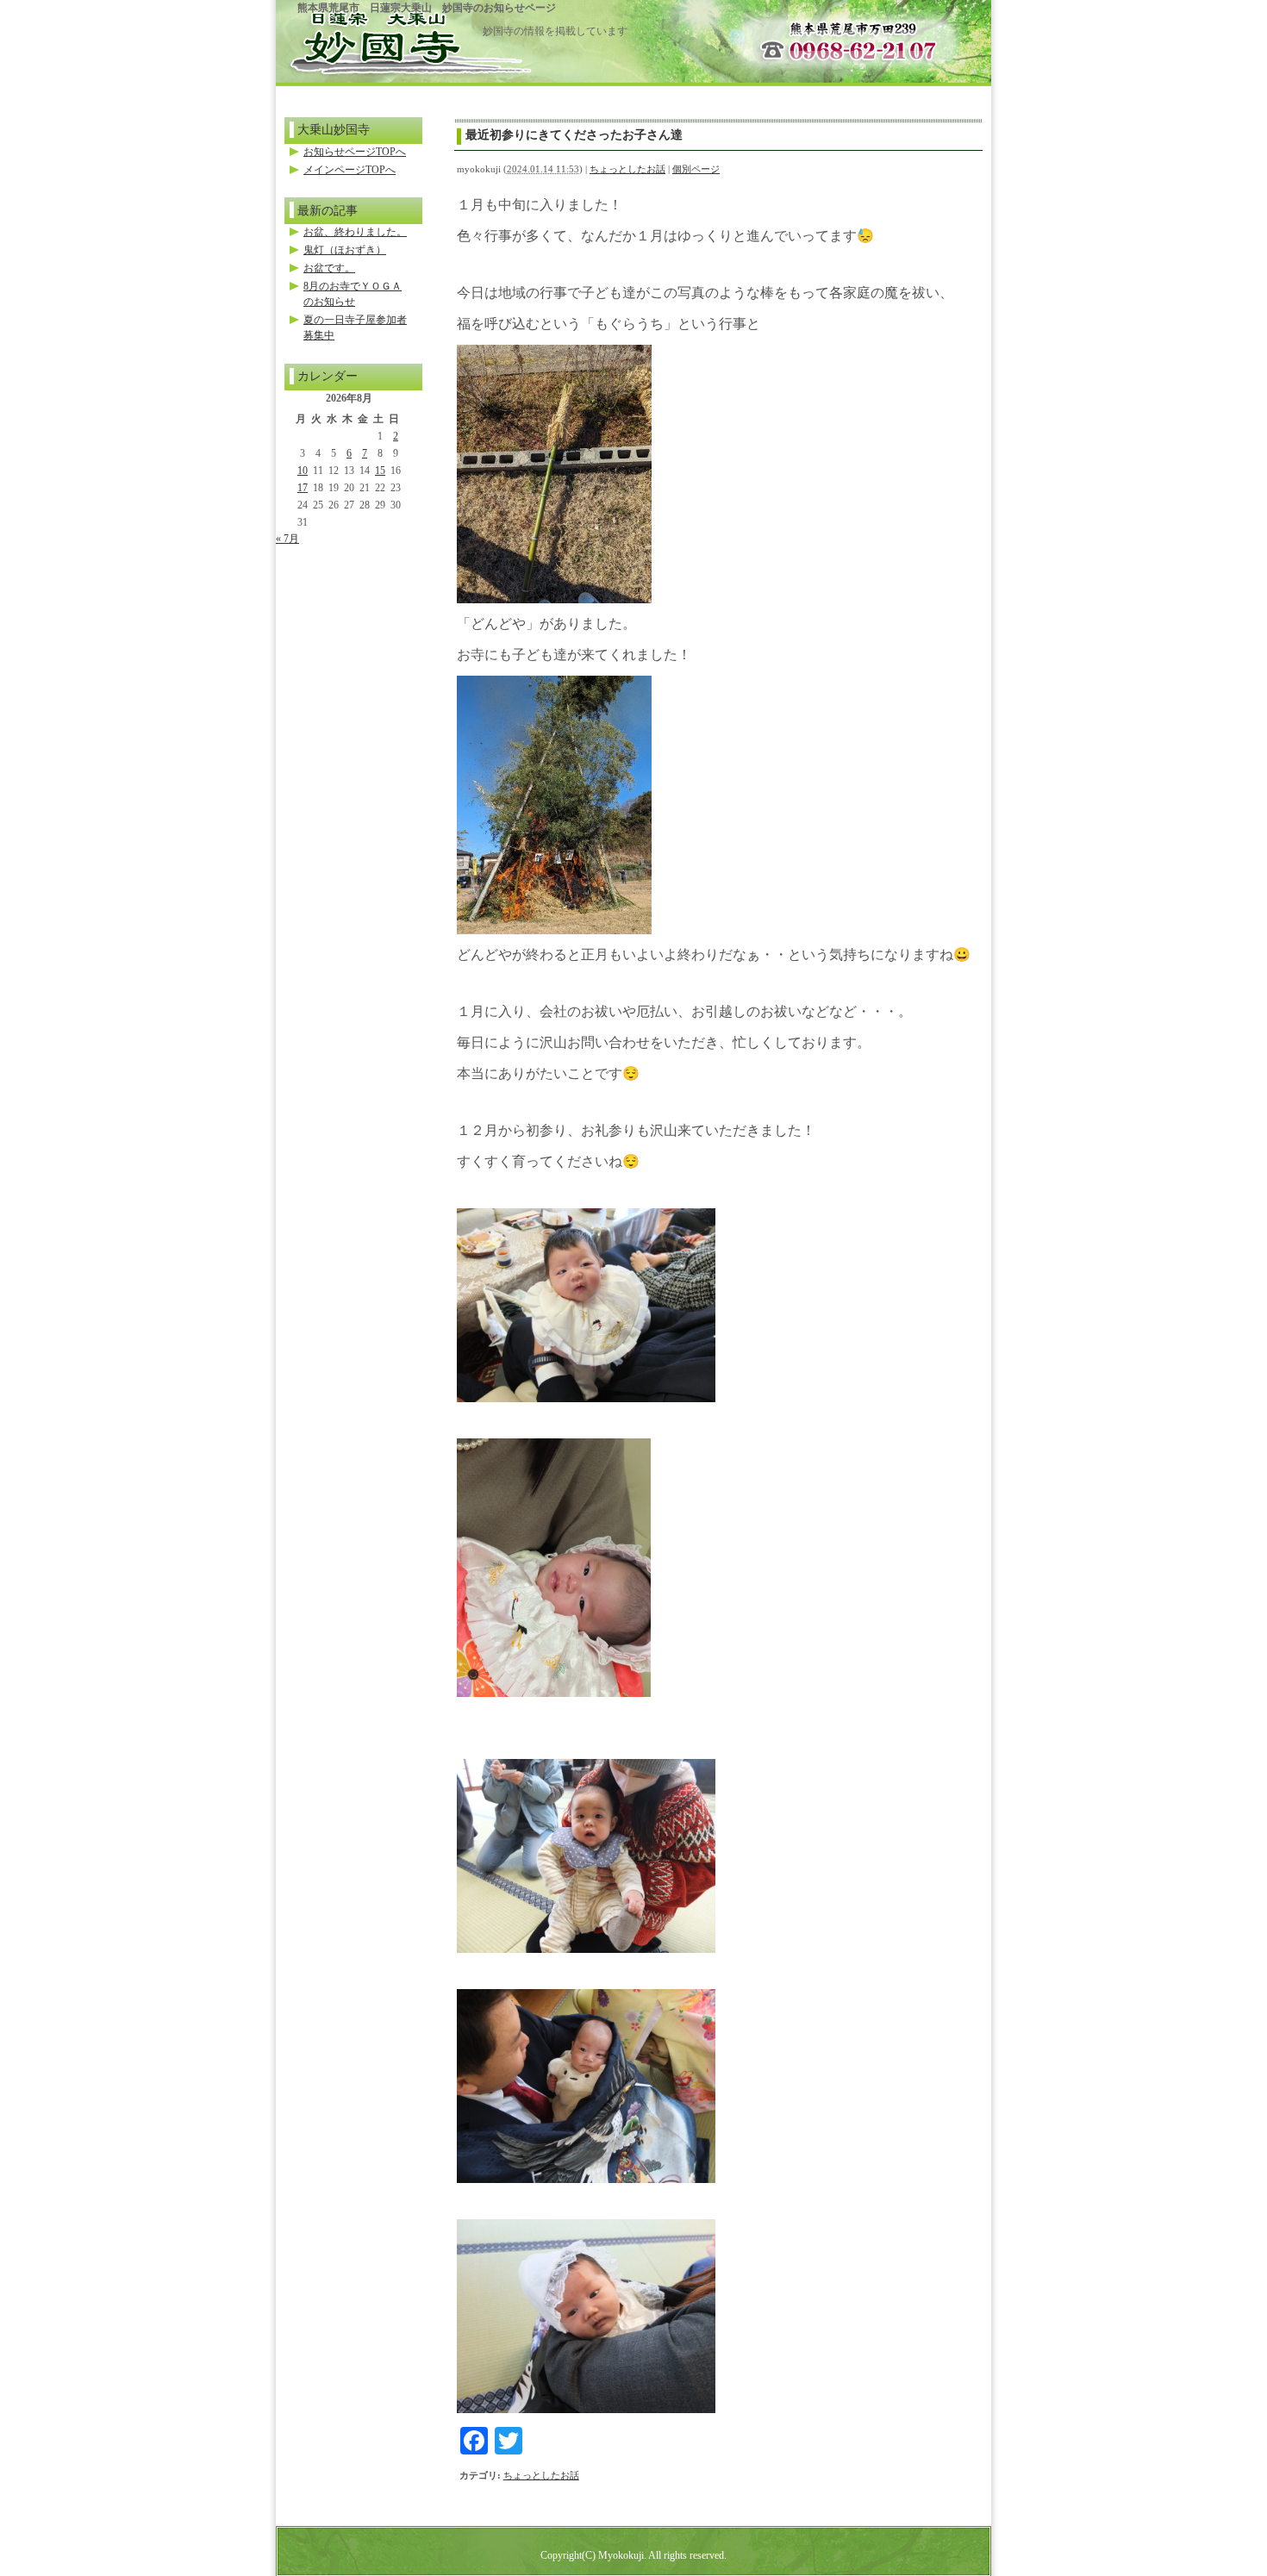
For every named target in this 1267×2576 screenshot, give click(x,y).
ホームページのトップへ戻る (379, 36)
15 (380, 471)
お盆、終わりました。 (355, 232)
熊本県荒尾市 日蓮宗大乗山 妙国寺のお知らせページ (427, 8)
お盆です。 (329, 268)
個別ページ (696, 169)
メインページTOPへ (350, 170)
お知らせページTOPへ (355, 152)
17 (303, 488)
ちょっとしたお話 (627, 169)
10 (303, 471)
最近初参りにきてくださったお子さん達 (574, 134)
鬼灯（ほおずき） (345, 250)
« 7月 (287, 539)
